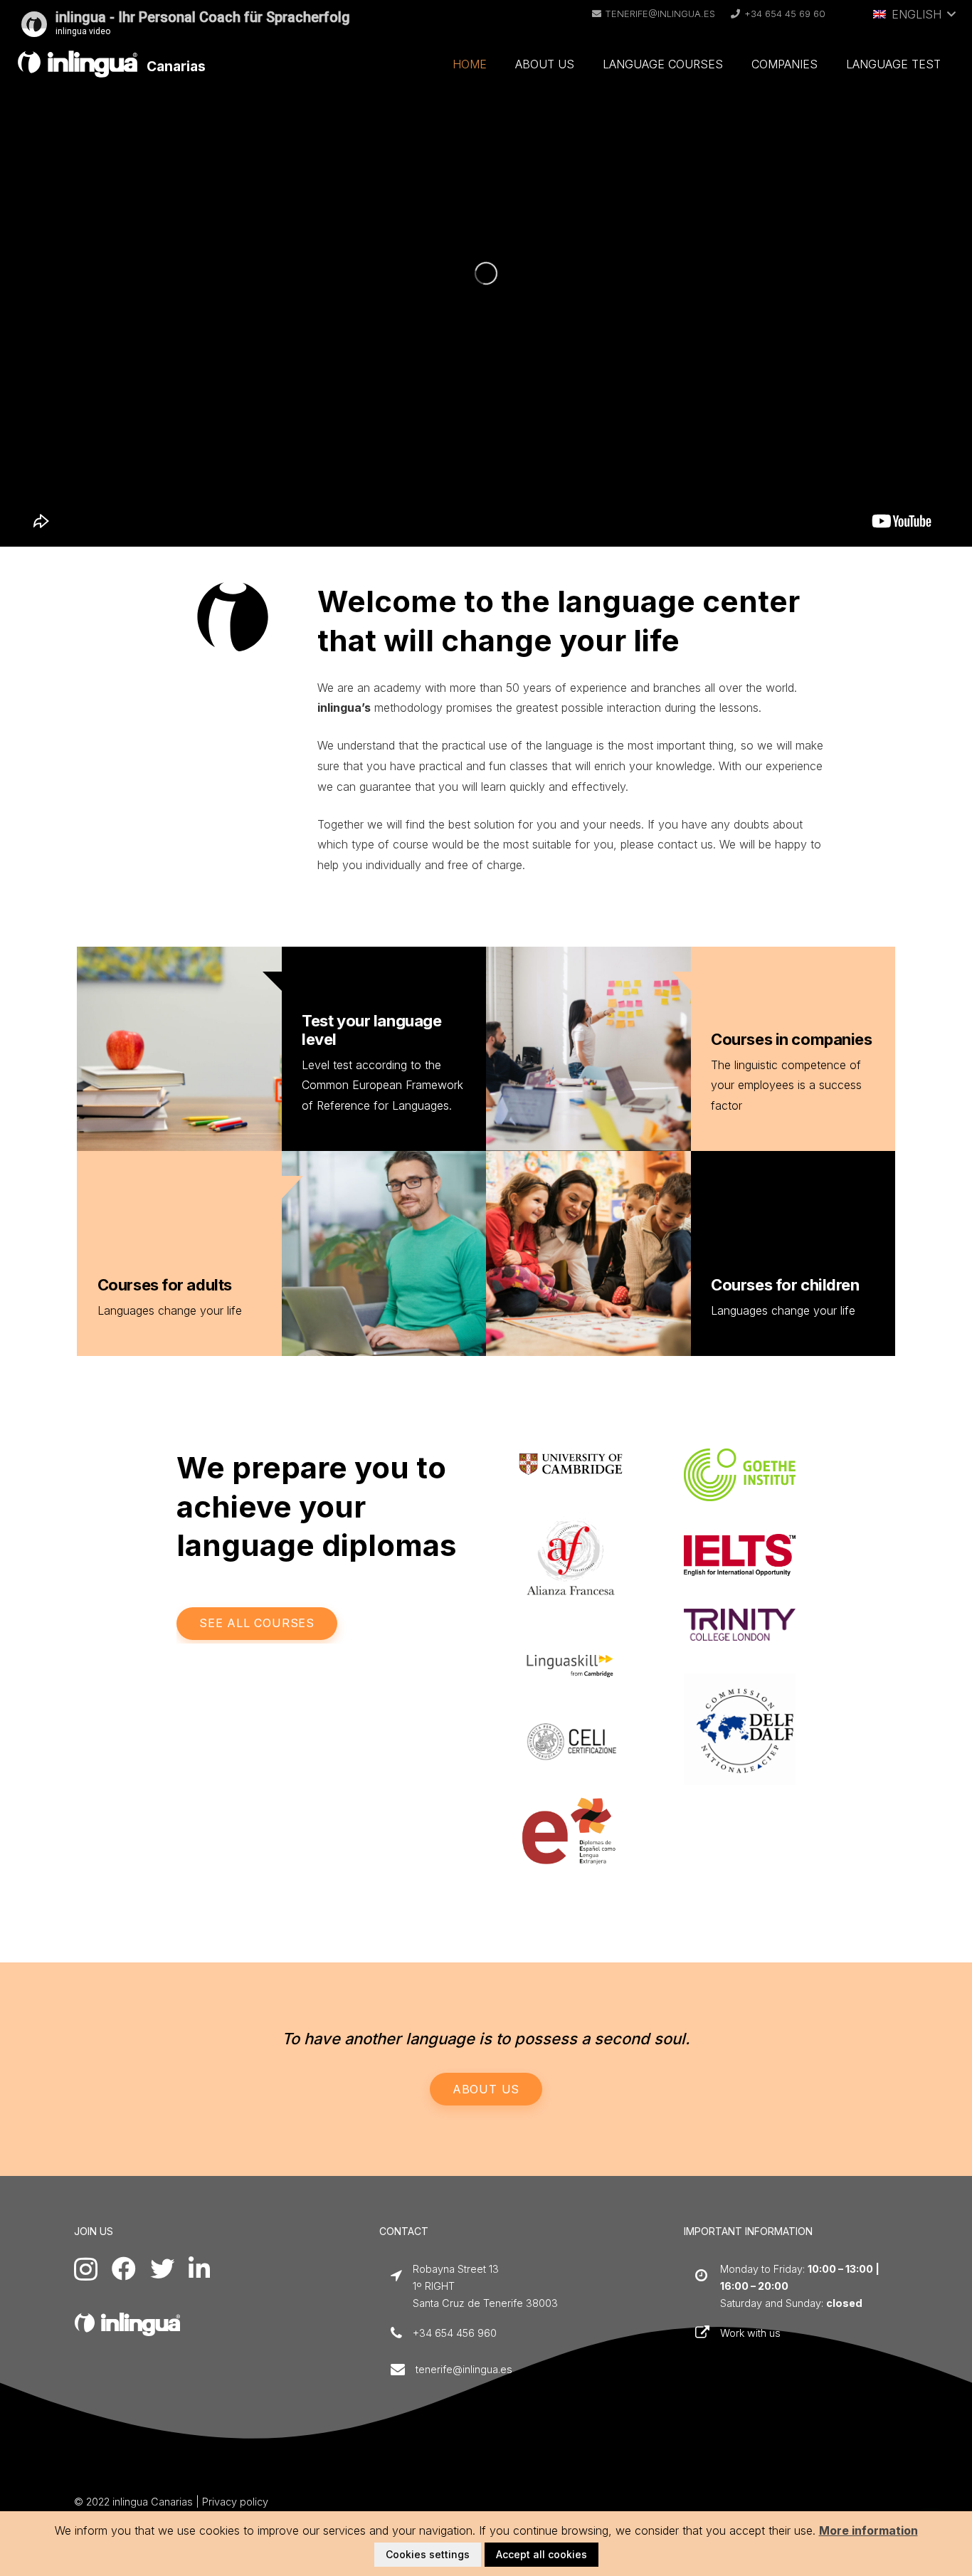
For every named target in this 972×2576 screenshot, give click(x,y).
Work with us (750, 2333)
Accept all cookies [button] (542, 2554)
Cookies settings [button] (428, 2554)
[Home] (127, 2324)
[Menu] (953, 18)
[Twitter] (162, 2269)
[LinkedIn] (199, 2269)
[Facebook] (124, 2269)
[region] (486, 273)
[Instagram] (86, 2270)
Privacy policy (235, 2502)
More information (868, 2530)
